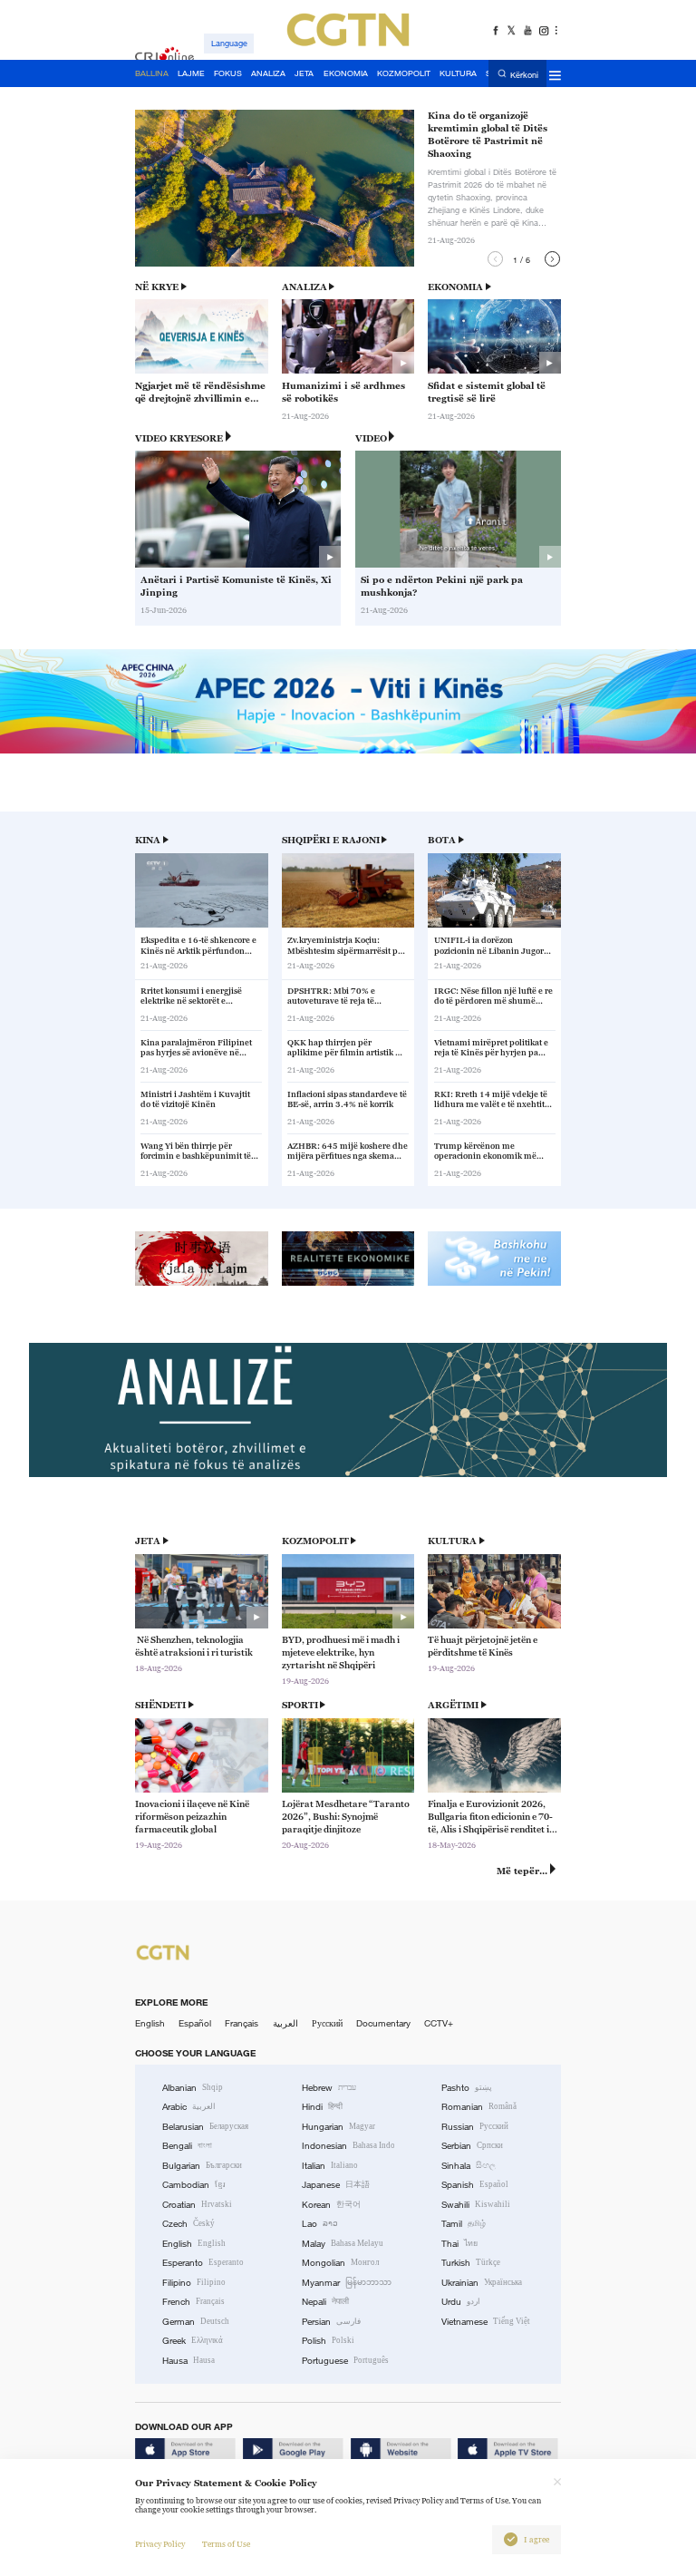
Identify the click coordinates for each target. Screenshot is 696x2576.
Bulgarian (202, 2166)
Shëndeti (160, 1705)
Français (242, 2023)
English (150, 2023)
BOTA (442, 840)
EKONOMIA (455, 287)
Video (371, 438)
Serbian (472, 2146)
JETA (148, 1541)
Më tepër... (522, 1871)
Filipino (194, 2283)
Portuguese (345, 2361)
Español (195, 2023)
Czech (188, 2224)
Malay (343, 2244)
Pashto (467, 2088)
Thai (459, 2244)
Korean (331, 2205)
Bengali (187, 2146)
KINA (148, 840)
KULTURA (452, 1541)
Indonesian (348, 2146)
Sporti (300, 1705)
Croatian (197, 2205)
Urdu (461, 2302)
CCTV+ (439, 2023)
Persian (331, 2322)
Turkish (471, 2263)
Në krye (157, 287)
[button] (495, 259)
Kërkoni (524, 74)
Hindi (322, 2107)
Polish (328, 2341)
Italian (330, 2166)
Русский (327, 2023)
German (196, 2322)
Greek (193, 2341)
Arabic (189, 2107)
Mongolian (340, 2263)
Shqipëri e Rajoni (331, 840)
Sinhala (469, 2166)
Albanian (193, 2088)
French (193, 2302)
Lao (320, 2224)
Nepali (325, 2302)
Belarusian (205, 2127)
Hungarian (338, 2127)
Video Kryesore (179, 438)
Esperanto (203, 2263)
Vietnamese (486, 2322)
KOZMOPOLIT (315, 1541)
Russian (475, 2127)
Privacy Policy (160, 2544)
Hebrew (329, 2088)
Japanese (336, 2185)
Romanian (479, 2107)
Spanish (475, 2185)
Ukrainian (482, 2283)
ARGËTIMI (453, 1705)
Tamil (464, 2224)
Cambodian (194, 2185)
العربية (285, 2023)
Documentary (383, 2023)
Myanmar (347, 2283)
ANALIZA (304, 287)
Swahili (476, 2205)
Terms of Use (226, 2544)
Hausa (188, 2361)
